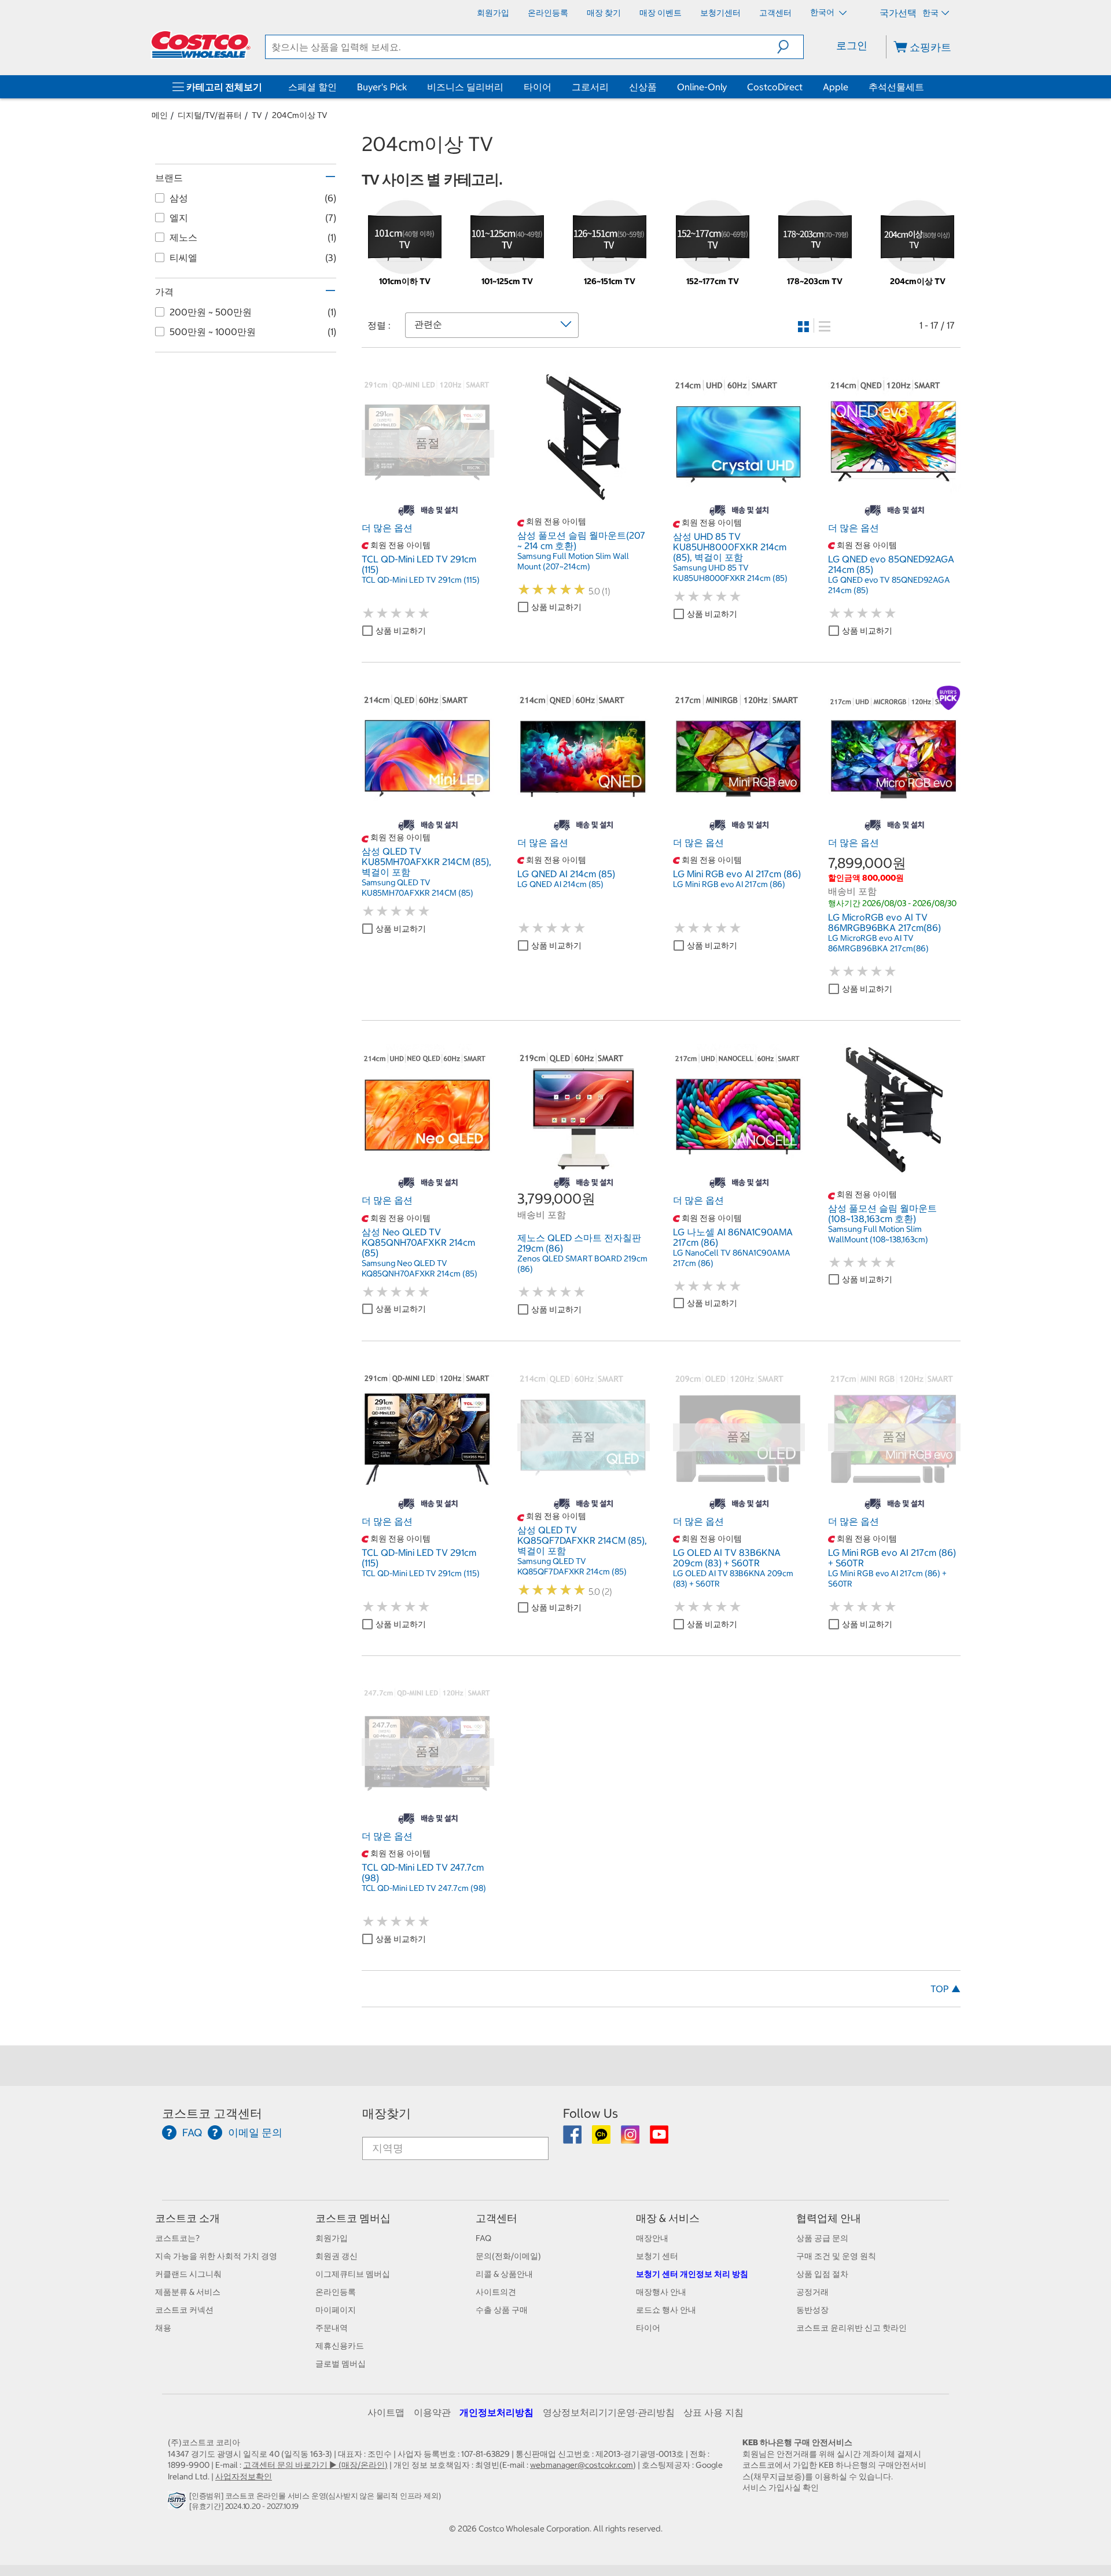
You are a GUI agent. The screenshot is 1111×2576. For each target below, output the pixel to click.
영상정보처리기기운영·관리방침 (609, 2412)
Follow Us (591, 2113)
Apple (836, 87)
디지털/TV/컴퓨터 (210, 115)
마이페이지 (336, 2310)
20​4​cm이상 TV (300, 115)
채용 (163, 2328)
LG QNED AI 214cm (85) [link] (560, 884)
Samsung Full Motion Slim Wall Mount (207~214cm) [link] (573, 561)
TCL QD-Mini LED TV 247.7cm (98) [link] (424, 1888)
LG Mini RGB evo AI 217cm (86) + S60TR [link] (887, 1578)
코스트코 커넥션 (184, 2310)
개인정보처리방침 (496, 2412)
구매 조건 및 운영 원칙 (836, 2256)
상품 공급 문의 (822, 2238)
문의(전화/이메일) (508, 2256)
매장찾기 (387, 2113)
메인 (160, 115)
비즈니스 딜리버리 (465, 87)
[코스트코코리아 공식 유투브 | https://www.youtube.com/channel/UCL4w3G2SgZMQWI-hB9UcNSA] (659, 2139)
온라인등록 (336, 2292)
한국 (930, 13)
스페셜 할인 (312, 87)
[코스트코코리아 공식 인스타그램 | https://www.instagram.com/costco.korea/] (631, 2139)
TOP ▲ (946, 1989)
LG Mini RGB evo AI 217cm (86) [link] (729, 884)
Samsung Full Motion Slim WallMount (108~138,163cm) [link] (878, 1234)
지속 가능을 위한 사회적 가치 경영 (216, 2256)
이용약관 (432, 2412)
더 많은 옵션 (387, 528)
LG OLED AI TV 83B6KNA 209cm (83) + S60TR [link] (733, 1578)
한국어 (823, 12)
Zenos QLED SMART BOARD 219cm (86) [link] (582, 1264)
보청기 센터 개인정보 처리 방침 (692, 2274)
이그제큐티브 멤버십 (353, 2274)
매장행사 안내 (661, 2292)
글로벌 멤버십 (341, 2364)
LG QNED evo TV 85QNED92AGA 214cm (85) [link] (889, 585)
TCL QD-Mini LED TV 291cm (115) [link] (421, 580)
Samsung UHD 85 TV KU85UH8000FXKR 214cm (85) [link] (730, 573)
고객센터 (496, 2218)
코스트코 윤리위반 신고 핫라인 (851, 2328)
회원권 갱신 (336, 2256)
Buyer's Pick (382, 87)
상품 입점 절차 (822, 2274)
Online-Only (702, 87)
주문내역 (332, 2328)
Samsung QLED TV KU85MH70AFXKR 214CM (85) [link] (417, 888)
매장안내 (652, 2238)
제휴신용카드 (340, 2346)
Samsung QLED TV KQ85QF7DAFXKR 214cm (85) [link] (572, 1566)
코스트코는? (177, 2238)
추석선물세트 (896, 87)
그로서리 (590, 87)
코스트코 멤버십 (353, 2218)
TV (257, 115)
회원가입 (332, 2238)
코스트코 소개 (187, 2218)
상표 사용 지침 (713, 2412)
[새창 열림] (179, 2503)
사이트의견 (496, 2292)
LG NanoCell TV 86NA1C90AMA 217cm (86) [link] (732, 1258)
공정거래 (812, 2292)
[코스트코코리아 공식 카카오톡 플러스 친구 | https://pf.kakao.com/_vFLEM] (602, 2139)
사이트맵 (386, 2412)
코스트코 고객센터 (212, 2113)
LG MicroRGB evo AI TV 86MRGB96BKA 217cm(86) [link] (878, 943)
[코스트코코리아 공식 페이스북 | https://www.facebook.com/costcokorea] (573, 2139)
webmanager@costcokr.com (582, 2465)
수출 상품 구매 (502, 2310)
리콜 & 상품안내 (504, 2274)
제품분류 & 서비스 (188, 2292)
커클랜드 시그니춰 (188, 2274)
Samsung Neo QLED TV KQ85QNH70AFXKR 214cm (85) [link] (420, 1268)
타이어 (538, 87)
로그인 (852, 45)
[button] (790, 47)
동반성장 (812, 2310)
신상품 (643, 87)
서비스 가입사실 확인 (781, 2487)
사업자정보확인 (244, 2476)
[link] (428, 497)
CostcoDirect (775, 87)
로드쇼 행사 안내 (666, 2310)
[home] (201, 45)
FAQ (483, 2238)
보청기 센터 (657, 2256)
